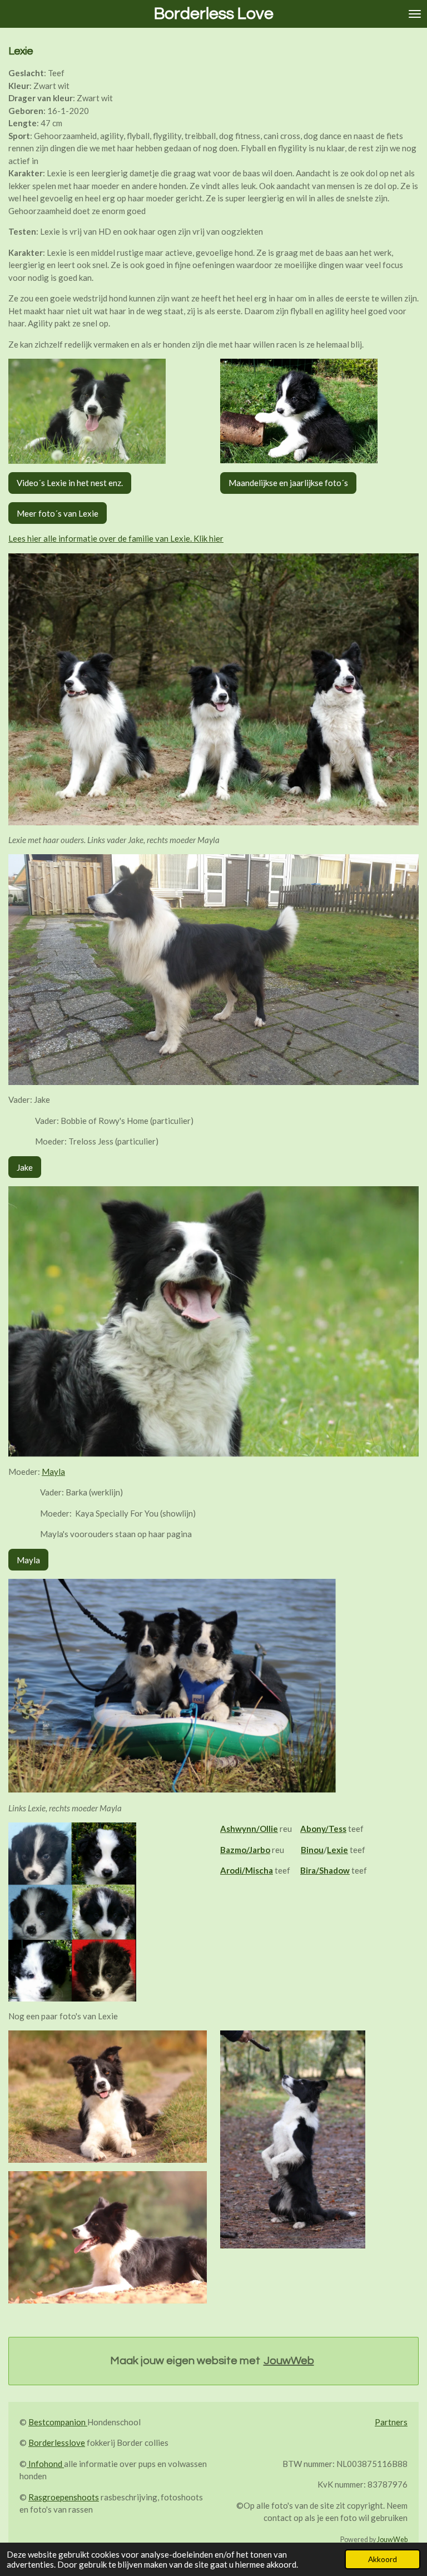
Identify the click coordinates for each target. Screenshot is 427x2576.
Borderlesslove (57, 2443)
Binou (312, 1850)
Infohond (45, 2464)
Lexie (337, 1850)
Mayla (53, 1472)
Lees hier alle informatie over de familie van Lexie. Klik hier (116, 538)
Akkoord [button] (383, 2559)
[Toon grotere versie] (87, 411)
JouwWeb (289, 2361)
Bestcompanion (58, 2422)
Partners (391, 2422)
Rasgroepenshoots (64, 2497)
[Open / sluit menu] (415, 14)
